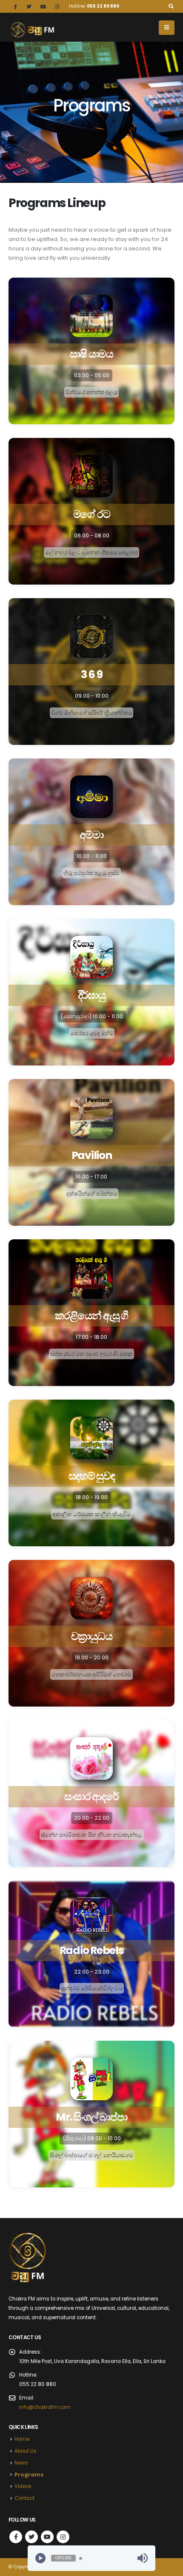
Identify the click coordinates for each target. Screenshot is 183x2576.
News (21, 2463)
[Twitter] (29, 6)
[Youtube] (43, 6)
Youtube (47, 2537)
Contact (24, 2498)
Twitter (31, 2537)
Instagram (63, 2537)
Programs (29, 2475)
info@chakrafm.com (45, 2407)
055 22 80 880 (103, 6)
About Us (26, 2451)
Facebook (16, 2537)
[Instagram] (57, 6)
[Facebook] (15, 6)
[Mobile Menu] (167, 28)
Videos (23, 2486)
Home (22, 2439)
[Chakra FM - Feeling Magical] (32, 30)
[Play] (40, 2558)
